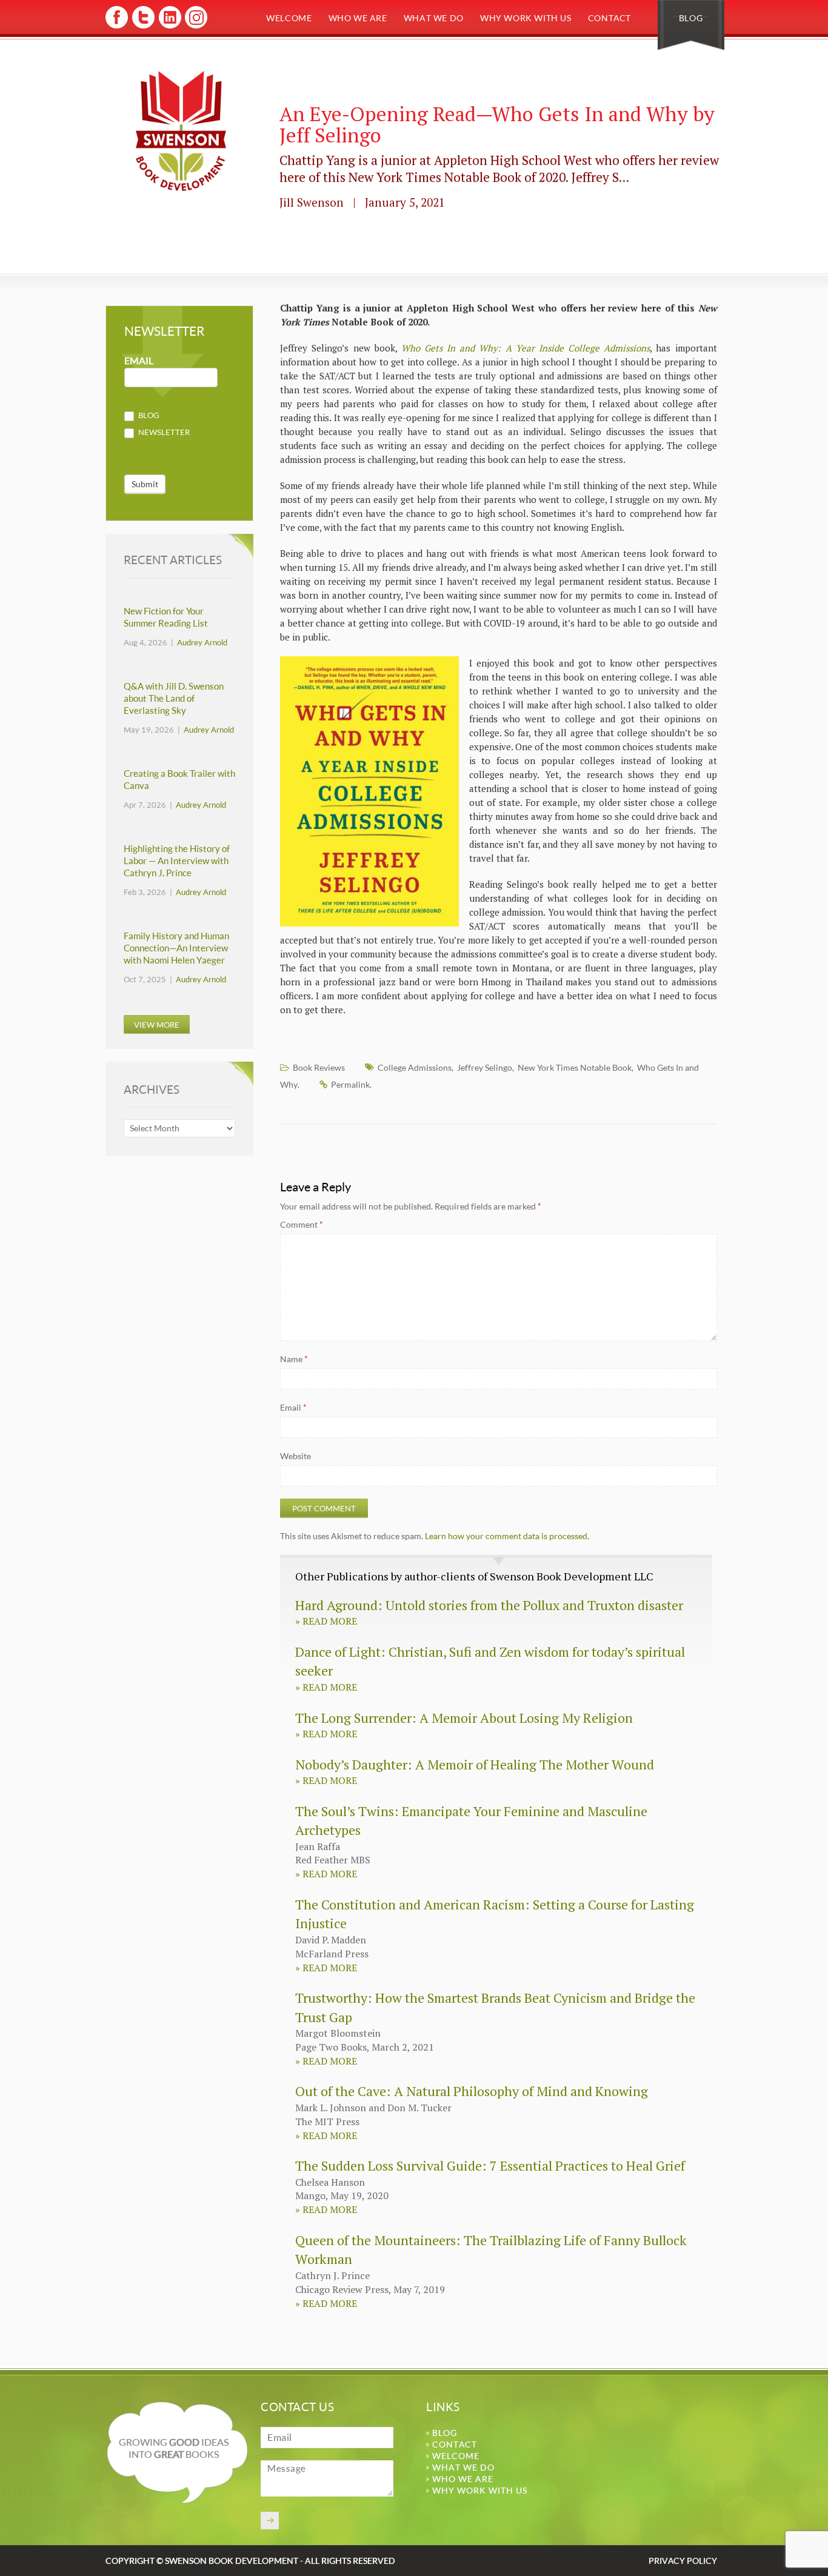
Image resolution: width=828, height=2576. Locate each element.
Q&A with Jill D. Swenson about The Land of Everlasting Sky (174, 698)
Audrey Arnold (202, 642)
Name (294, 1359)
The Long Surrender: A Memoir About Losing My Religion (464, 1718)
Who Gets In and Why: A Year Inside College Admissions (526, 348)
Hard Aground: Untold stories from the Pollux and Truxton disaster (489, 1605)
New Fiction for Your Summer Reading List (166, 617)
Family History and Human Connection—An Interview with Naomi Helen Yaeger (176, 948)
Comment (302, 1224)
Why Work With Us (526, 18)
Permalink (350, 1084)
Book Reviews (319, 1067)
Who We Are (358, 18)
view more (157, 1025)
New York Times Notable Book (575, 1067)
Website (295, 1456)
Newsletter (163, 432)
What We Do (434, 18)
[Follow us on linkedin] (169, 26)
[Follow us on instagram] (195, 26)
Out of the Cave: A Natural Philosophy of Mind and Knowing (472, 2091)
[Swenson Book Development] (181, 131)
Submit (145, 484)
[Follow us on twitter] (143, 26)
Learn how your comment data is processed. (507, 1536)
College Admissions (415, 1067)
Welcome (289, 18)
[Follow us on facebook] (117, 26)
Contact (609, 18)
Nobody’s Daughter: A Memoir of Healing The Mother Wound (475, 1764)
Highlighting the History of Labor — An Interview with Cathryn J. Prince (177, 861)
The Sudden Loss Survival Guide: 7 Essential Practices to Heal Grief (490, 2165)
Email (293, 1407)
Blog (691, 18)
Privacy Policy (683, 2561)
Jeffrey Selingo (485, 1067)
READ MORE (326, 1621)
